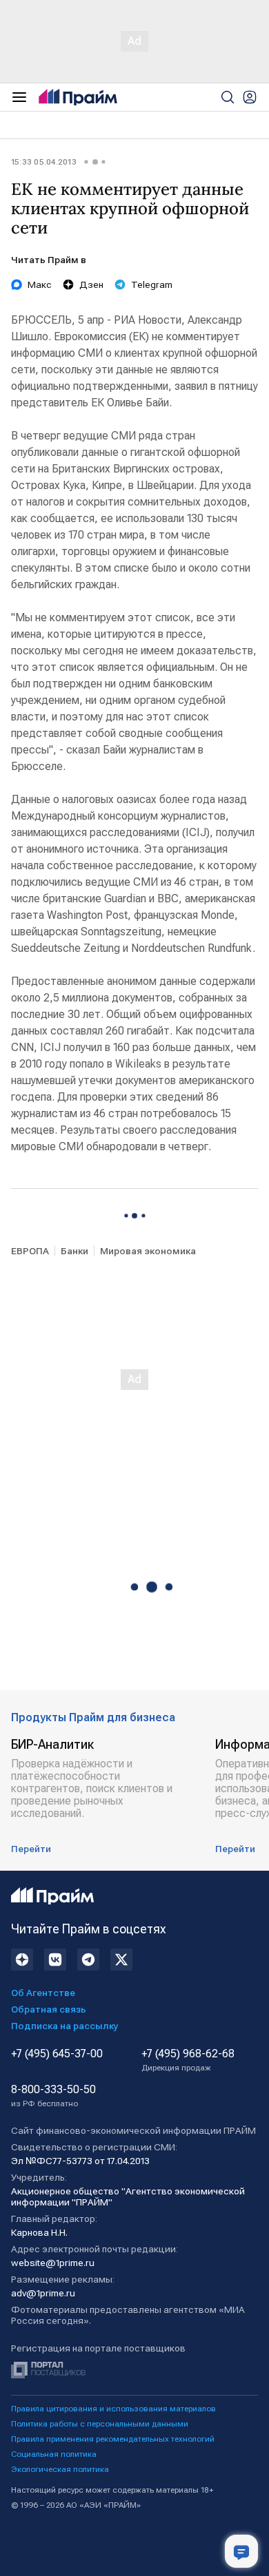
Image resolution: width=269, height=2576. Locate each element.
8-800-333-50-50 (53, 2096)
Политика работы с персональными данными (100, 2424)
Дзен (91, 284)
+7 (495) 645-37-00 (57, 2054)
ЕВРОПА (30, 1251)
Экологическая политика (60, 2469)
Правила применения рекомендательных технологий (113, 2439)
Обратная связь (49, 2009)
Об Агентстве (43, 1993)
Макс (40, 284)
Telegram (152, 284)
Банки (74, 1251)
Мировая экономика (148, 1251)
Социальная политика (54, 2454)
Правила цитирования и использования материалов (113, 2409)
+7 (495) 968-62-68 (188, 2060)
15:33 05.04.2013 (44, 162)
